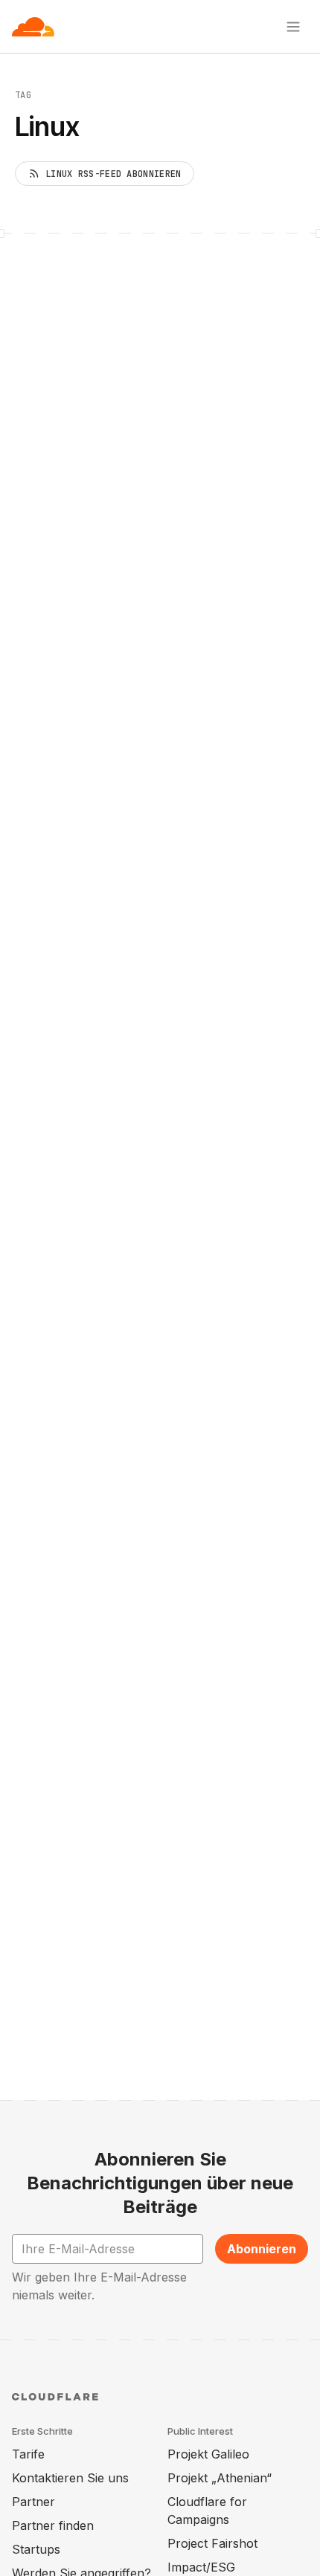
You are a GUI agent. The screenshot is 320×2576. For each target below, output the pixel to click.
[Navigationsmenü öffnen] (293, 27)
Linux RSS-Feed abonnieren (113, 174)
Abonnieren (262, 2249)
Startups (36, 2549)
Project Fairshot (212, 2543)
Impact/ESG (201, 2567)
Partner (33, 2502)
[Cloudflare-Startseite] (33, 27)
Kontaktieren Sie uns (70, 2478)
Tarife (28, 2454)
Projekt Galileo (208, 2454)
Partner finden (53, 2525)
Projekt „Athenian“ (220, 2478)
